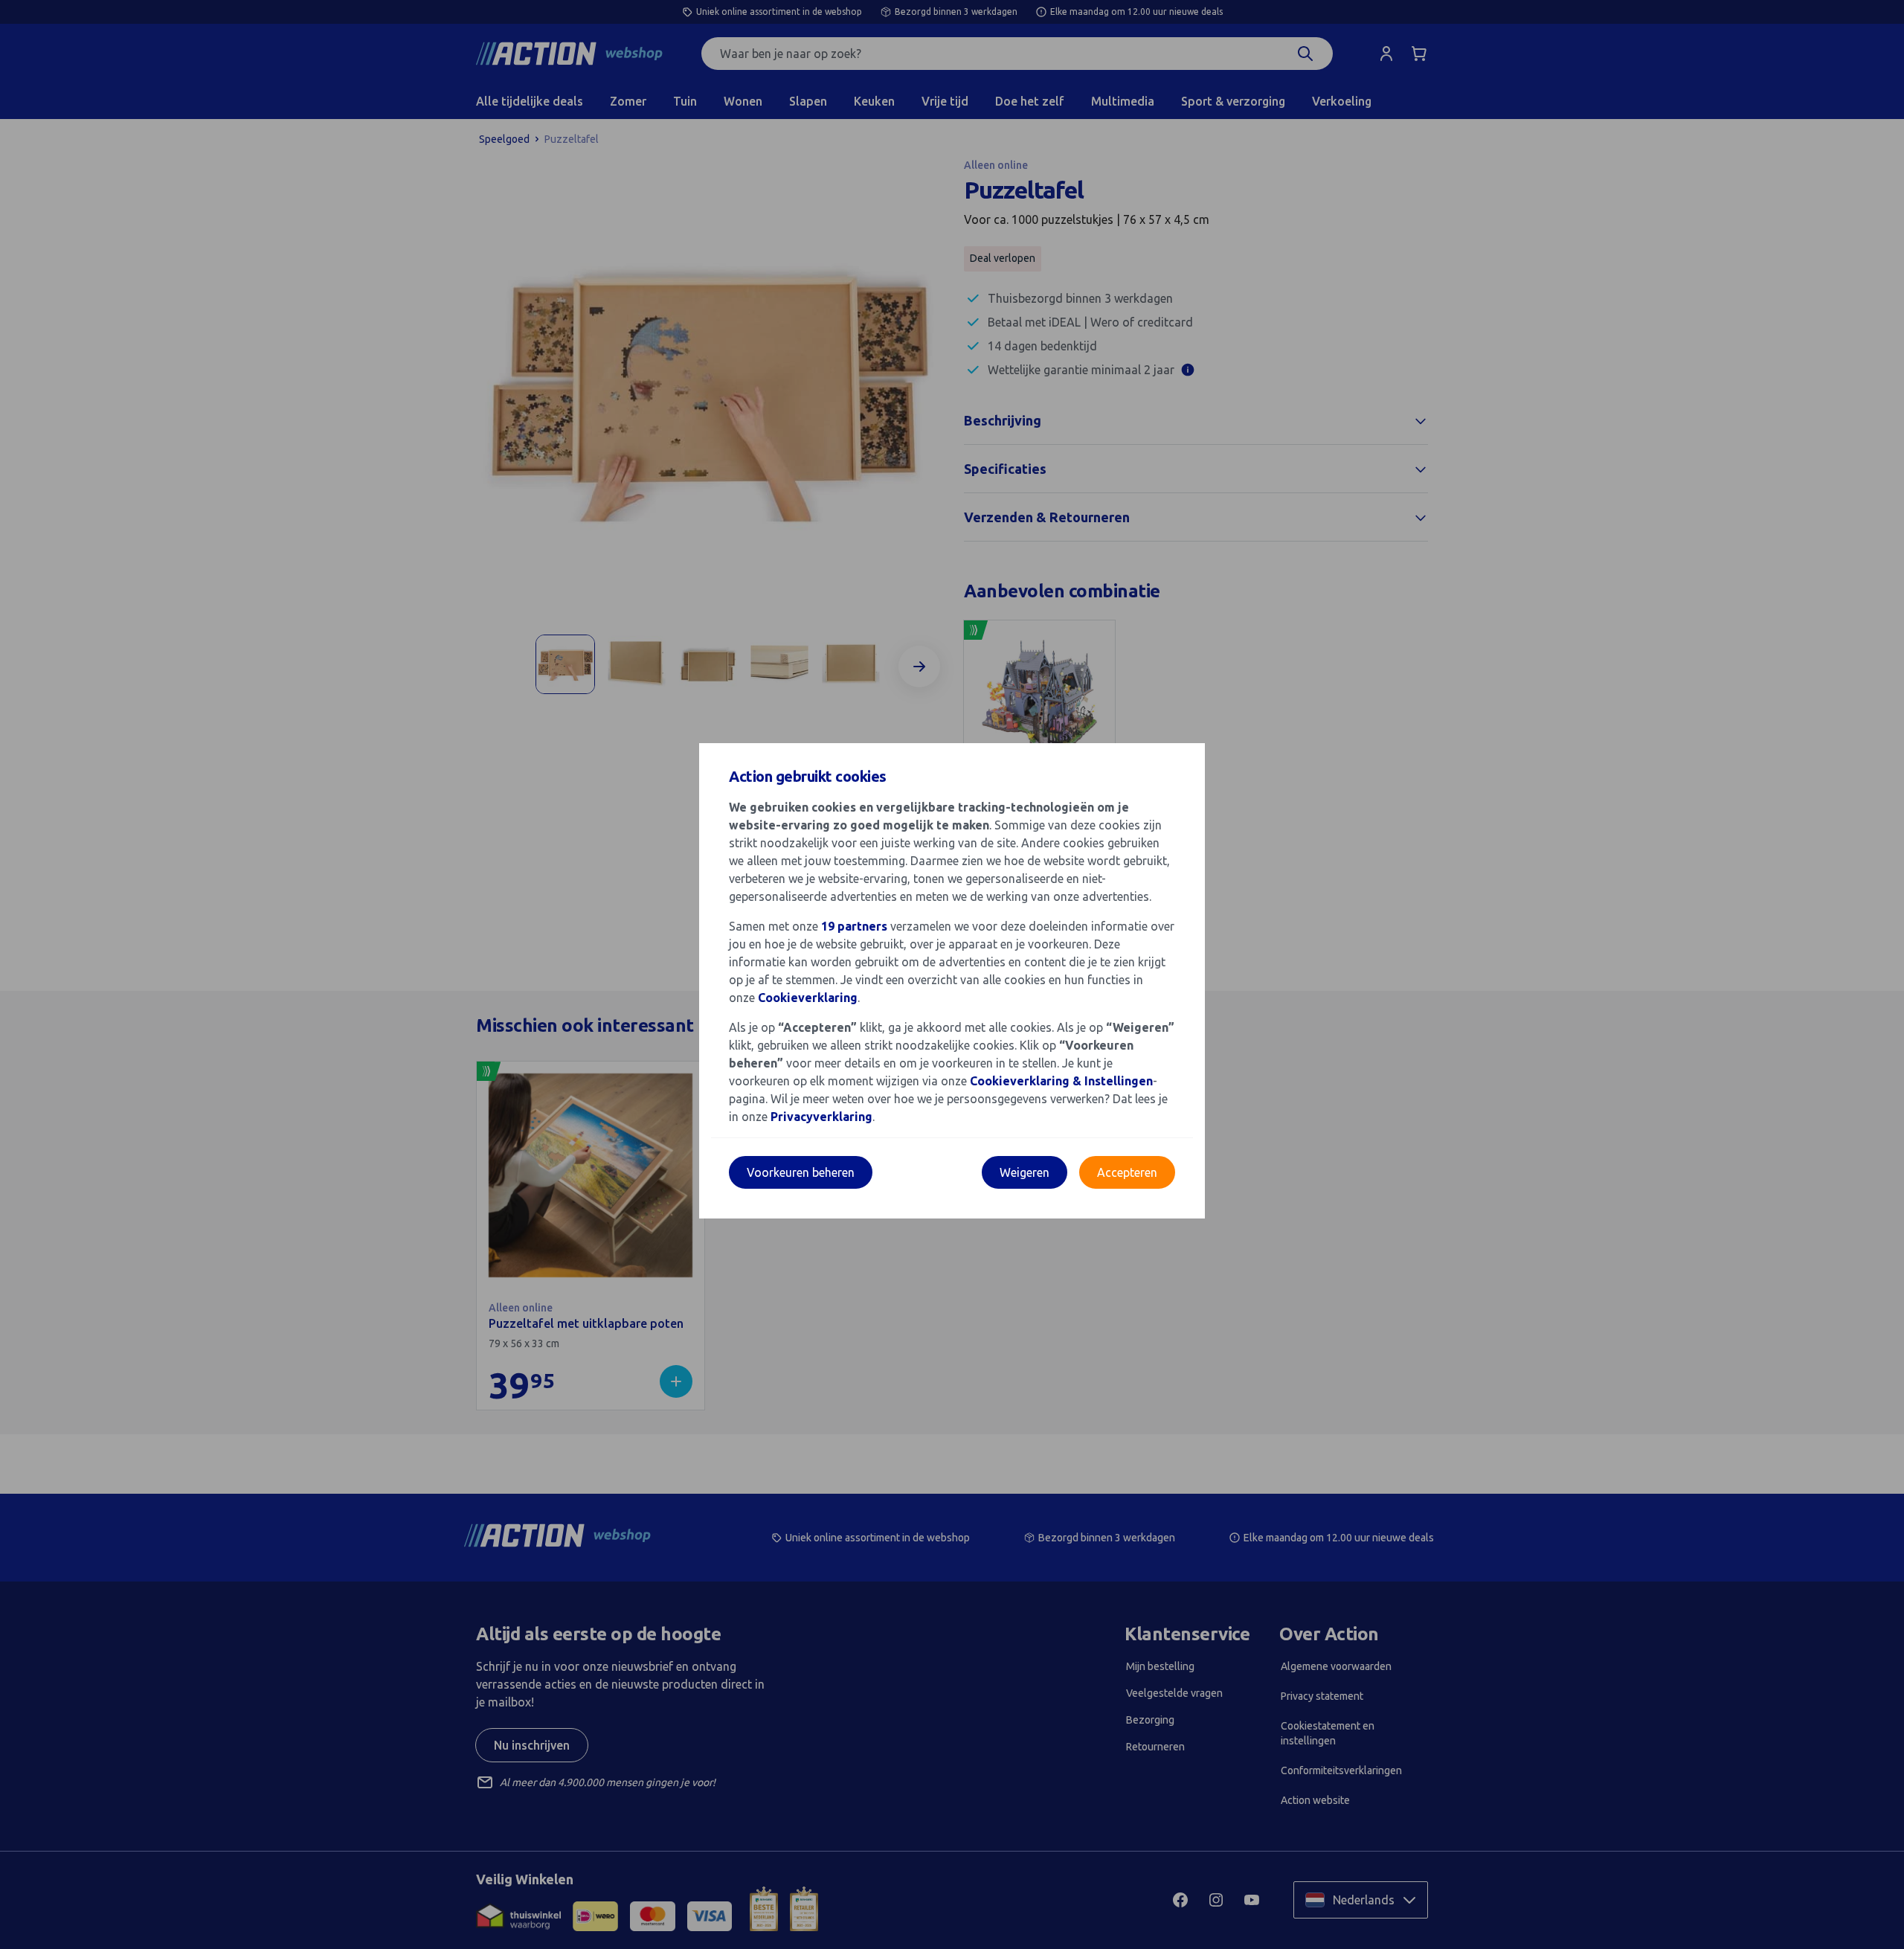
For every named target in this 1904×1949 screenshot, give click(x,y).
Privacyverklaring (821, 1117)
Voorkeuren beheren (801, 1172)
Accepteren (1127, 1172)
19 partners (854, 926)
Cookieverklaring (808, 998)
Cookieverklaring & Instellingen (1061, 1081)
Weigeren (1025, 1172)
